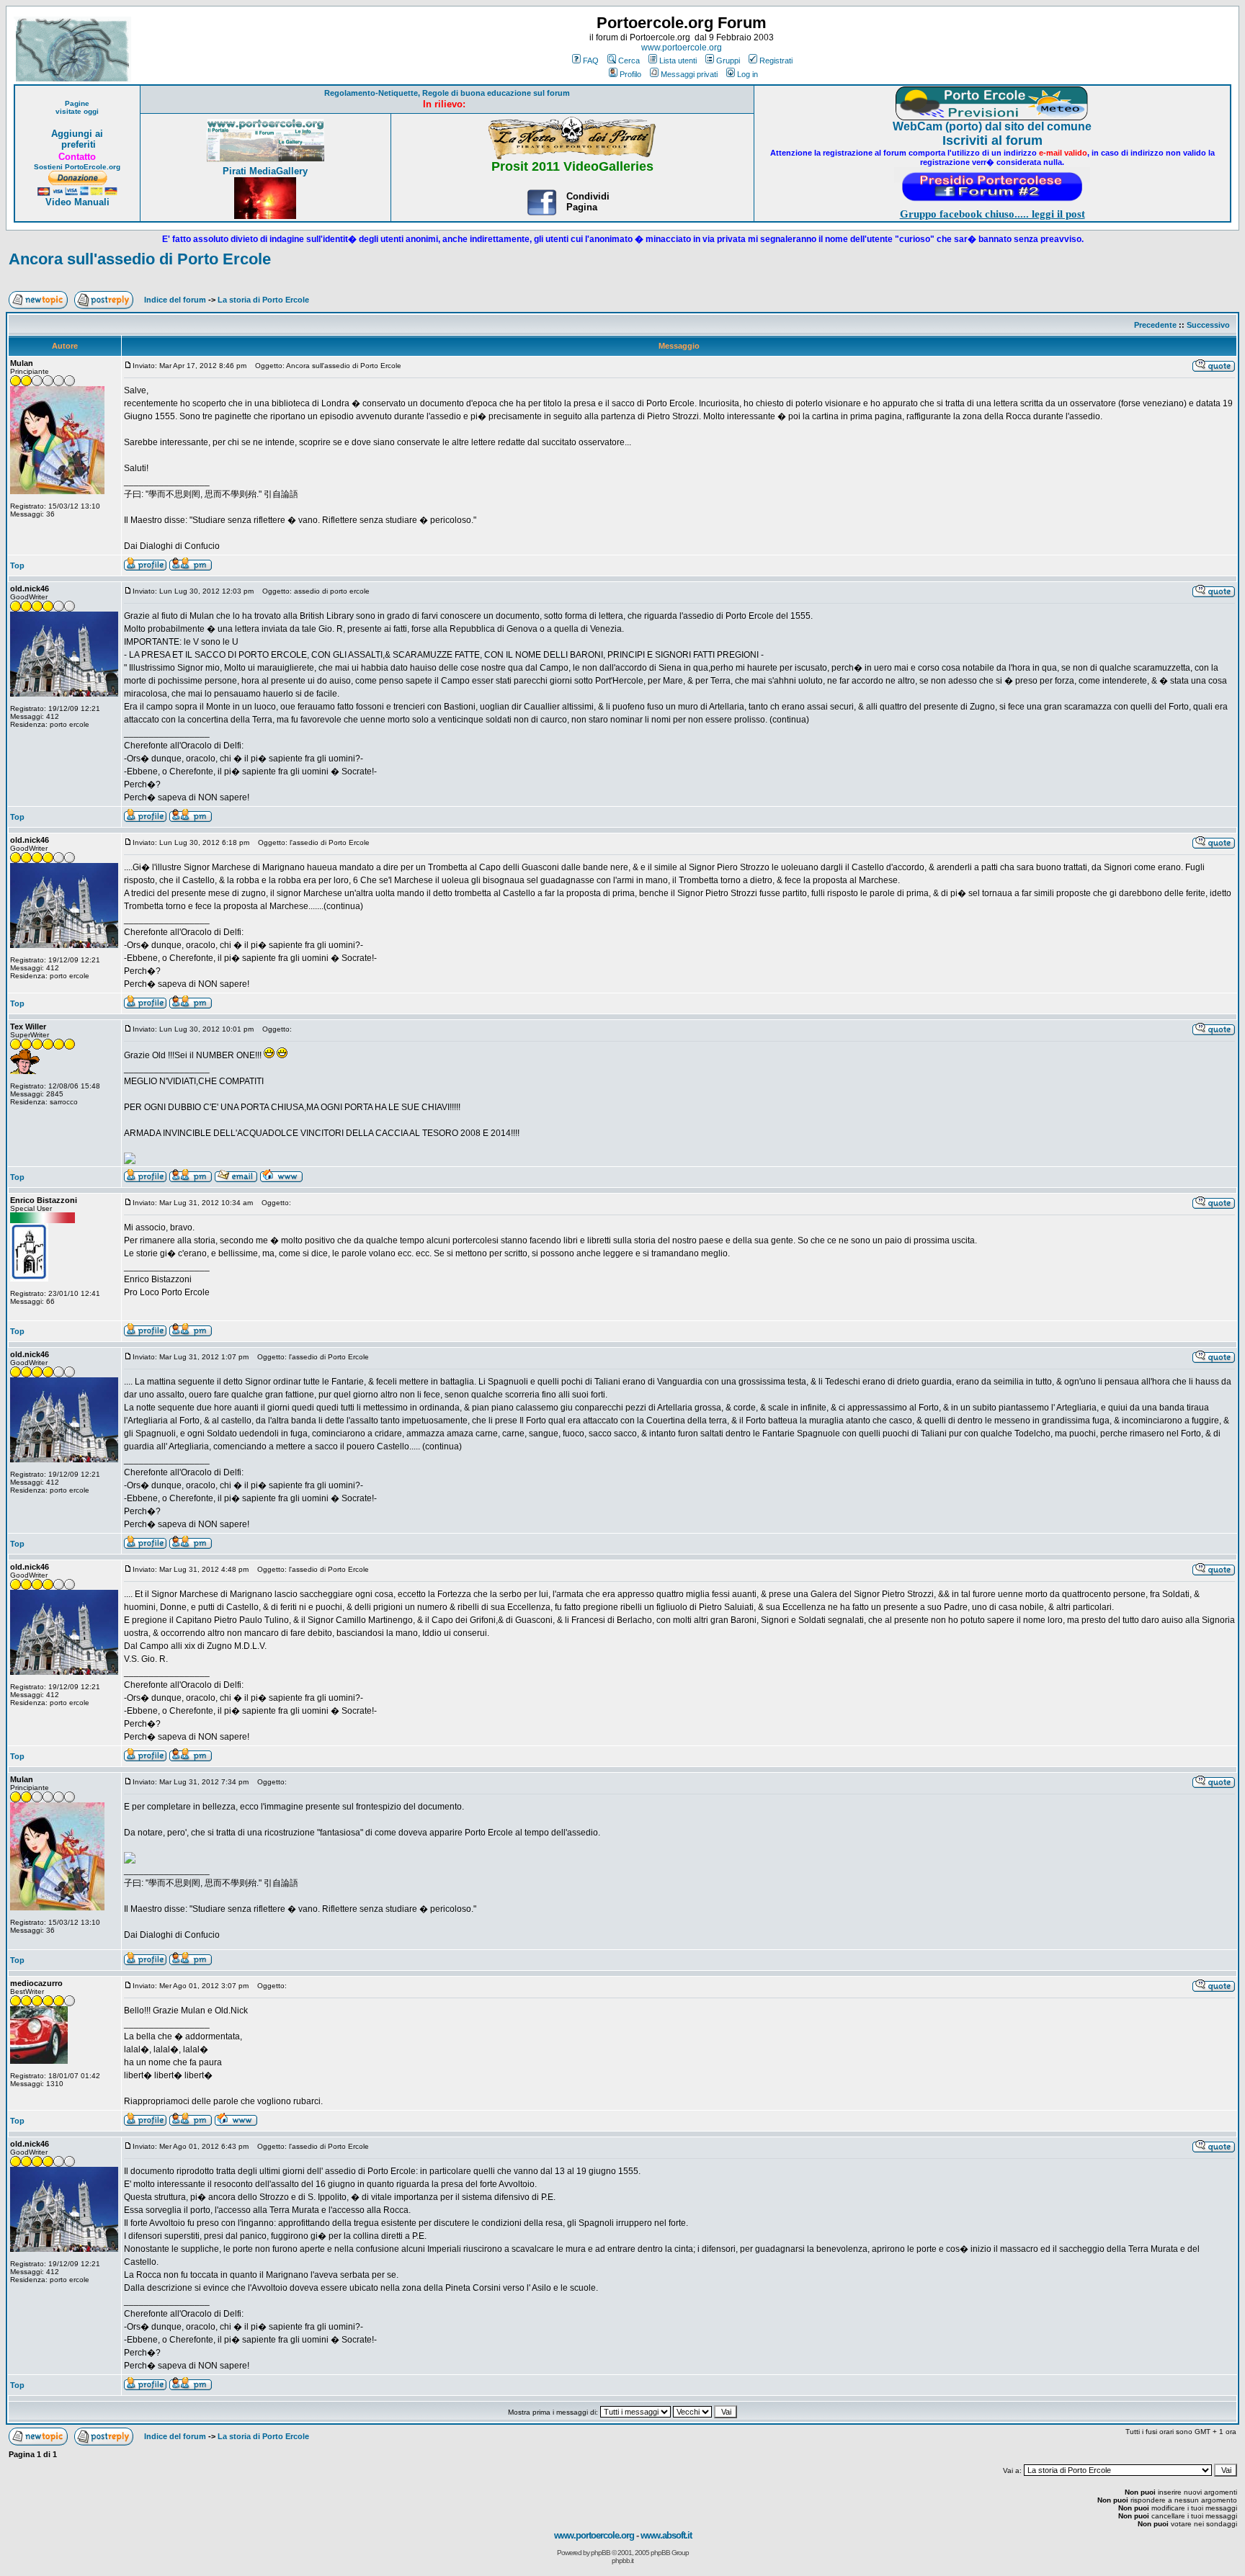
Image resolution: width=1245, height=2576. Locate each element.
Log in (748, 74)
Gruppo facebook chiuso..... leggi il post (992, 214)
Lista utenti (678, 61)
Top (17, 565)
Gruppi (728, 61)
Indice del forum (175, 300)
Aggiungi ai (77, 134)
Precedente (1155, 325)
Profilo (630, 74)
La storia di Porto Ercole (263, 300)
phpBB (601, 2553)
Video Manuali (77, 202)
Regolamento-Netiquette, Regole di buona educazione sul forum (447, 93)
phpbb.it (622, 2561)
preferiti (77, 144)
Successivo (1208, 325)
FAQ (591, 61)
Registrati (776, 61)
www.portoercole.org (682, 48)
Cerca (629, 61)
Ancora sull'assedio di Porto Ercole (140, 259)
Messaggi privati (689, 74)
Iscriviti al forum (992, 140)
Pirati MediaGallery (265, 171)
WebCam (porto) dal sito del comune (992, 126)
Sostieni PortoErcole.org (77, 167)
